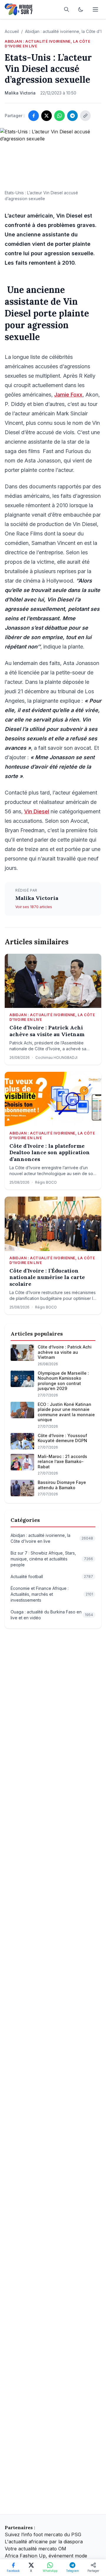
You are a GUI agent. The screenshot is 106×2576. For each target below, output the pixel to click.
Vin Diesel (37, 811)
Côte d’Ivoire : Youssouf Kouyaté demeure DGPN (62, 1438)
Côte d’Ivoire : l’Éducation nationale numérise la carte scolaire (47, 1277)
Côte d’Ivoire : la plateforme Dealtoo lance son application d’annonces (50, 1153)
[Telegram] (72, 116)
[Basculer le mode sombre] (81, 9)
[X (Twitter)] (47, 116)
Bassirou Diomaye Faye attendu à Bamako (62, 1485)
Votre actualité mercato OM (35, 2549)
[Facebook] (34, 116)
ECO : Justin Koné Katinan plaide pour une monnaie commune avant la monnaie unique (66, 1412)
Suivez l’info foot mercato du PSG (43, 2534)
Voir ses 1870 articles (34, 907)
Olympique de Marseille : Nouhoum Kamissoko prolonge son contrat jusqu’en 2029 (63, 1381)
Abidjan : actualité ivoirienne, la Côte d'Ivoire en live (47, 44)
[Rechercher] (67, 9)
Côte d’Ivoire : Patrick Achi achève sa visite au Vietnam (47, 1031)
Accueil (12, 31)
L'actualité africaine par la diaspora (44, 2542)
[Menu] (95, 9)
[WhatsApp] (59, 116)
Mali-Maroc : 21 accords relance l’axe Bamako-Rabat (62, 1462)
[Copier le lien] (85, 116)
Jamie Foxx (68, 395)
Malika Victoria (37, 898)
